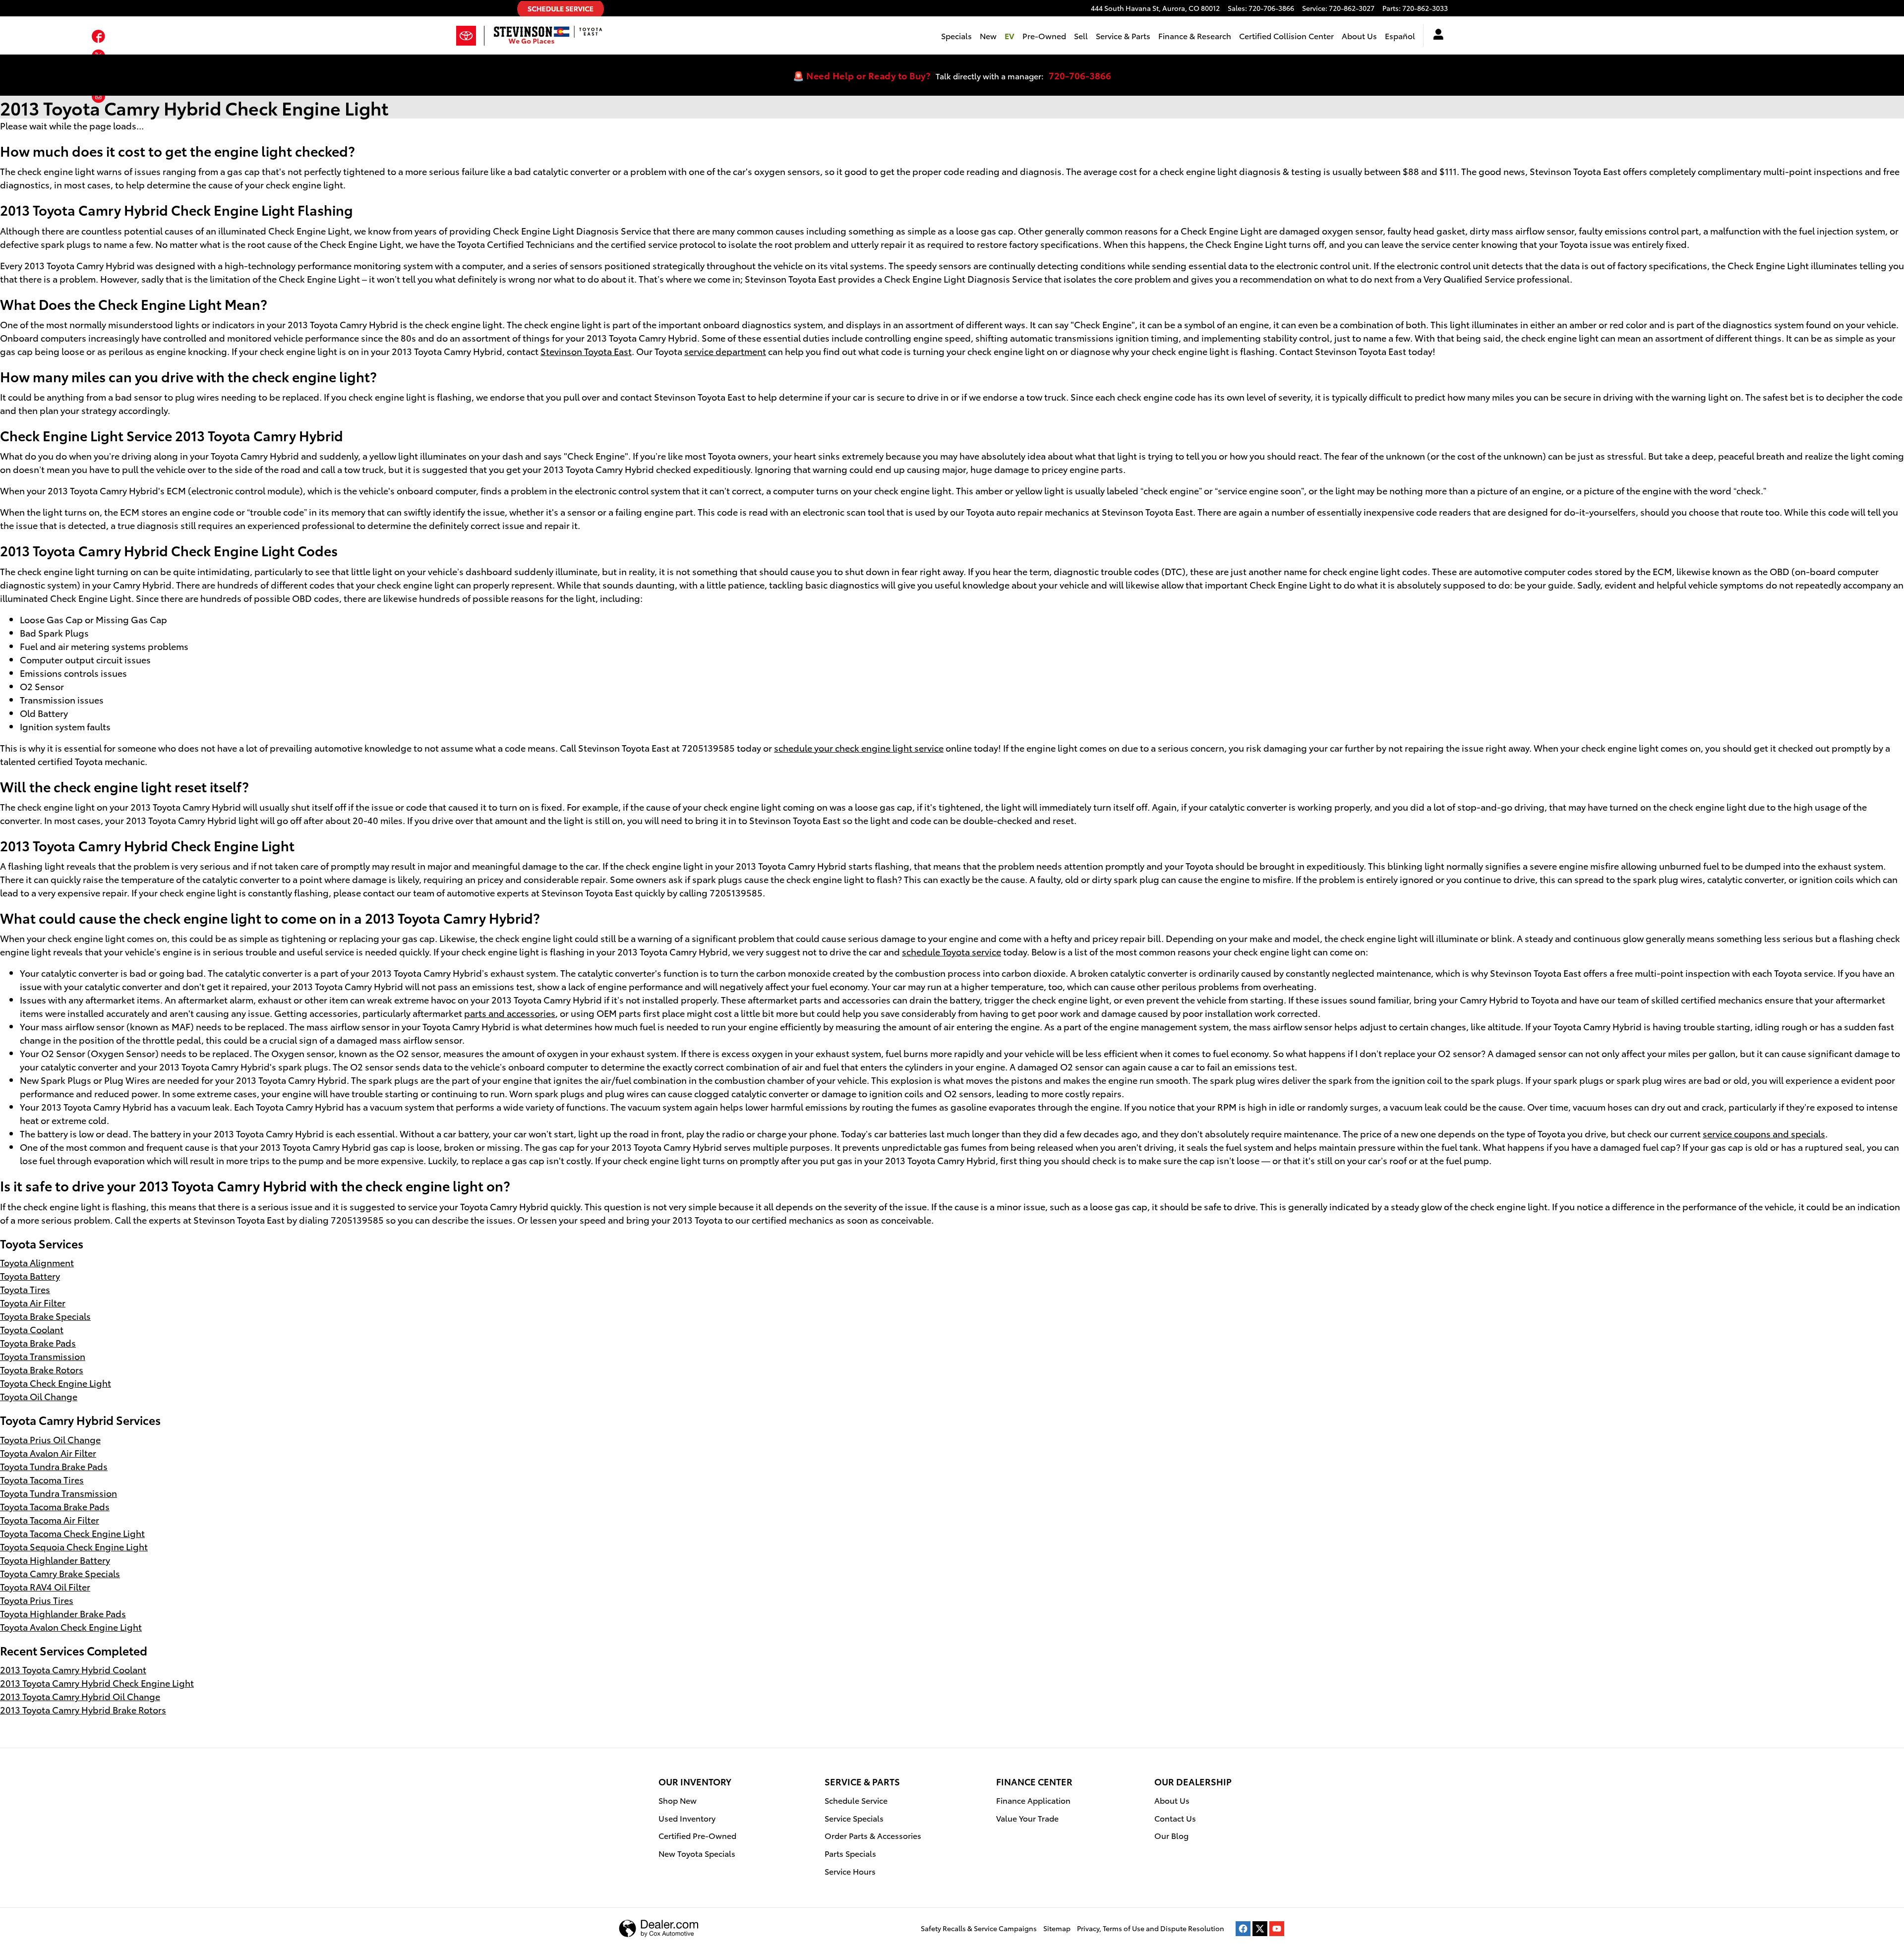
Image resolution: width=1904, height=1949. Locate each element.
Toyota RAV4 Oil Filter (45, 1586)
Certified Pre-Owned (697, 1835)
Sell (1081, 35)
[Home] (470, 36)
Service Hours (850, 1871)
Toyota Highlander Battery (55, 1560)
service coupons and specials (1764, 1133)
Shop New (678, 1800)
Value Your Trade (1027, 1818)
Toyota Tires (25, 1289)
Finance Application (1033, 1800)
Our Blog (1171, 1835)
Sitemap (1057, 1928)
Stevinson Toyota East (586, 351)
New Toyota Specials (697, 1853)
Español (1400, 35)
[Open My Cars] (1436, 36)
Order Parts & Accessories (873, 1835)
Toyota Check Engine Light (56, 1383)
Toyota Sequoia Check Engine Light (74, 1546)
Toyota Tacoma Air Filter (50, 1519)
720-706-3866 (1080, 75)
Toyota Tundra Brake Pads (54, 1466)
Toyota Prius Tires (37, 1600)
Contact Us (1175, 1818)
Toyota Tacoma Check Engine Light (72, 1533)
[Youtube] (1277, 1929)
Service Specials (854, 1818)
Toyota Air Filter (33, 1302)
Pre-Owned (1044, 35)
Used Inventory (687, 1818)
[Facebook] (1243, 1929)
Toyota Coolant (32, 1329)
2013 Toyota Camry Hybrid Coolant (73, 1669)
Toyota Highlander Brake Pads (63, 1613)
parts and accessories (510, 1013)
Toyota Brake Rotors (42, 1369)
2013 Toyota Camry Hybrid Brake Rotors (83, 1709)
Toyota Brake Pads (38, 1342)
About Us (1359, 35)
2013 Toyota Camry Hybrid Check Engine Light (97, 1683)
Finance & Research (1195, 35)
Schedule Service (856, 1800)
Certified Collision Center (1286, 35)
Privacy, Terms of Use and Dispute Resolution (1151, 1928)
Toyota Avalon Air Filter (48, 1452)
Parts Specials (850, 1853)
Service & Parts (1123, 35)
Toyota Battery (30, 1275)
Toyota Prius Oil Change (50, 1439)
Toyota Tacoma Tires (42, 1479)
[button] (98, 38)
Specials (956, 35)
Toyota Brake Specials (45, 1316)
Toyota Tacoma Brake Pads (55, 1506)
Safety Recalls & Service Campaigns (979, 1928)
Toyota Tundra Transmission (59, 1493)
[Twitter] (1260, 1929)
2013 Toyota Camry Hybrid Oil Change (80, 1696)
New (988, 35)
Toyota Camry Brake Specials (60, 1573)
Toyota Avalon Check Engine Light (71, 1626)
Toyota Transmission (43, 1356)
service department (725, 351)
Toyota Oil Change (39, 1396)
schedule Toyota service (952, 951)
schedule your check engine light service (859, 747)
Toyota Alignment (37, 1262)
